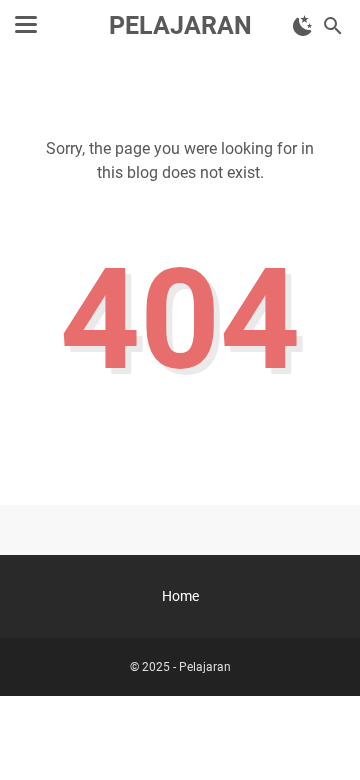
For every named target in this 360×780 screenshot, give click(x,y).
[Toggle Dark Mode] (303, 26)
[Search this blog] (333, 26)
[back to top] (320, 735)
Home (180, 596)
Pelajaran (180, 25)
